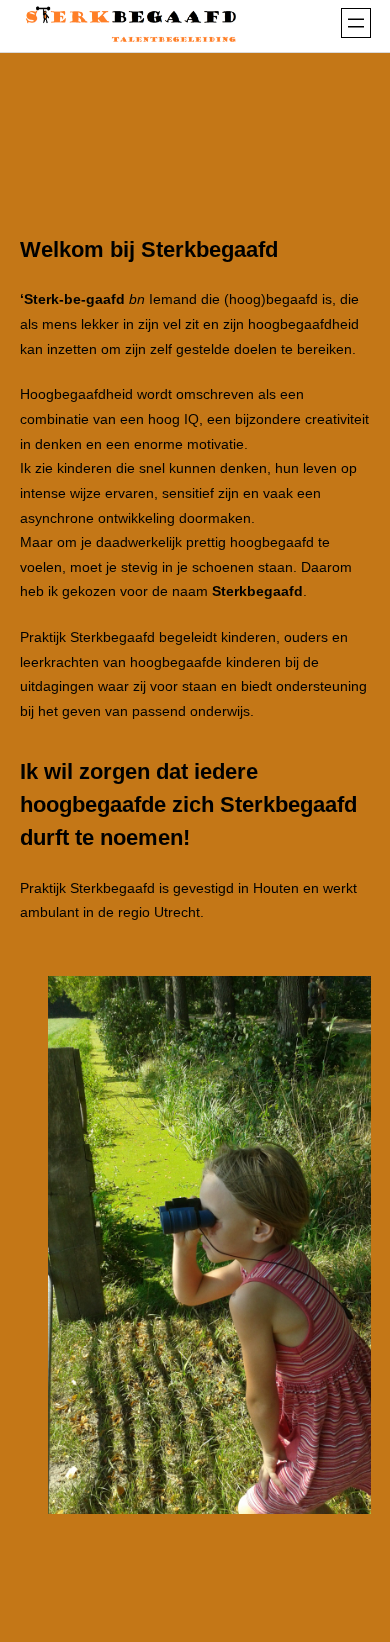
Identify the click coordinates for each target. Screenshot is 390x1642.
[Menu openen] (356, 23)
